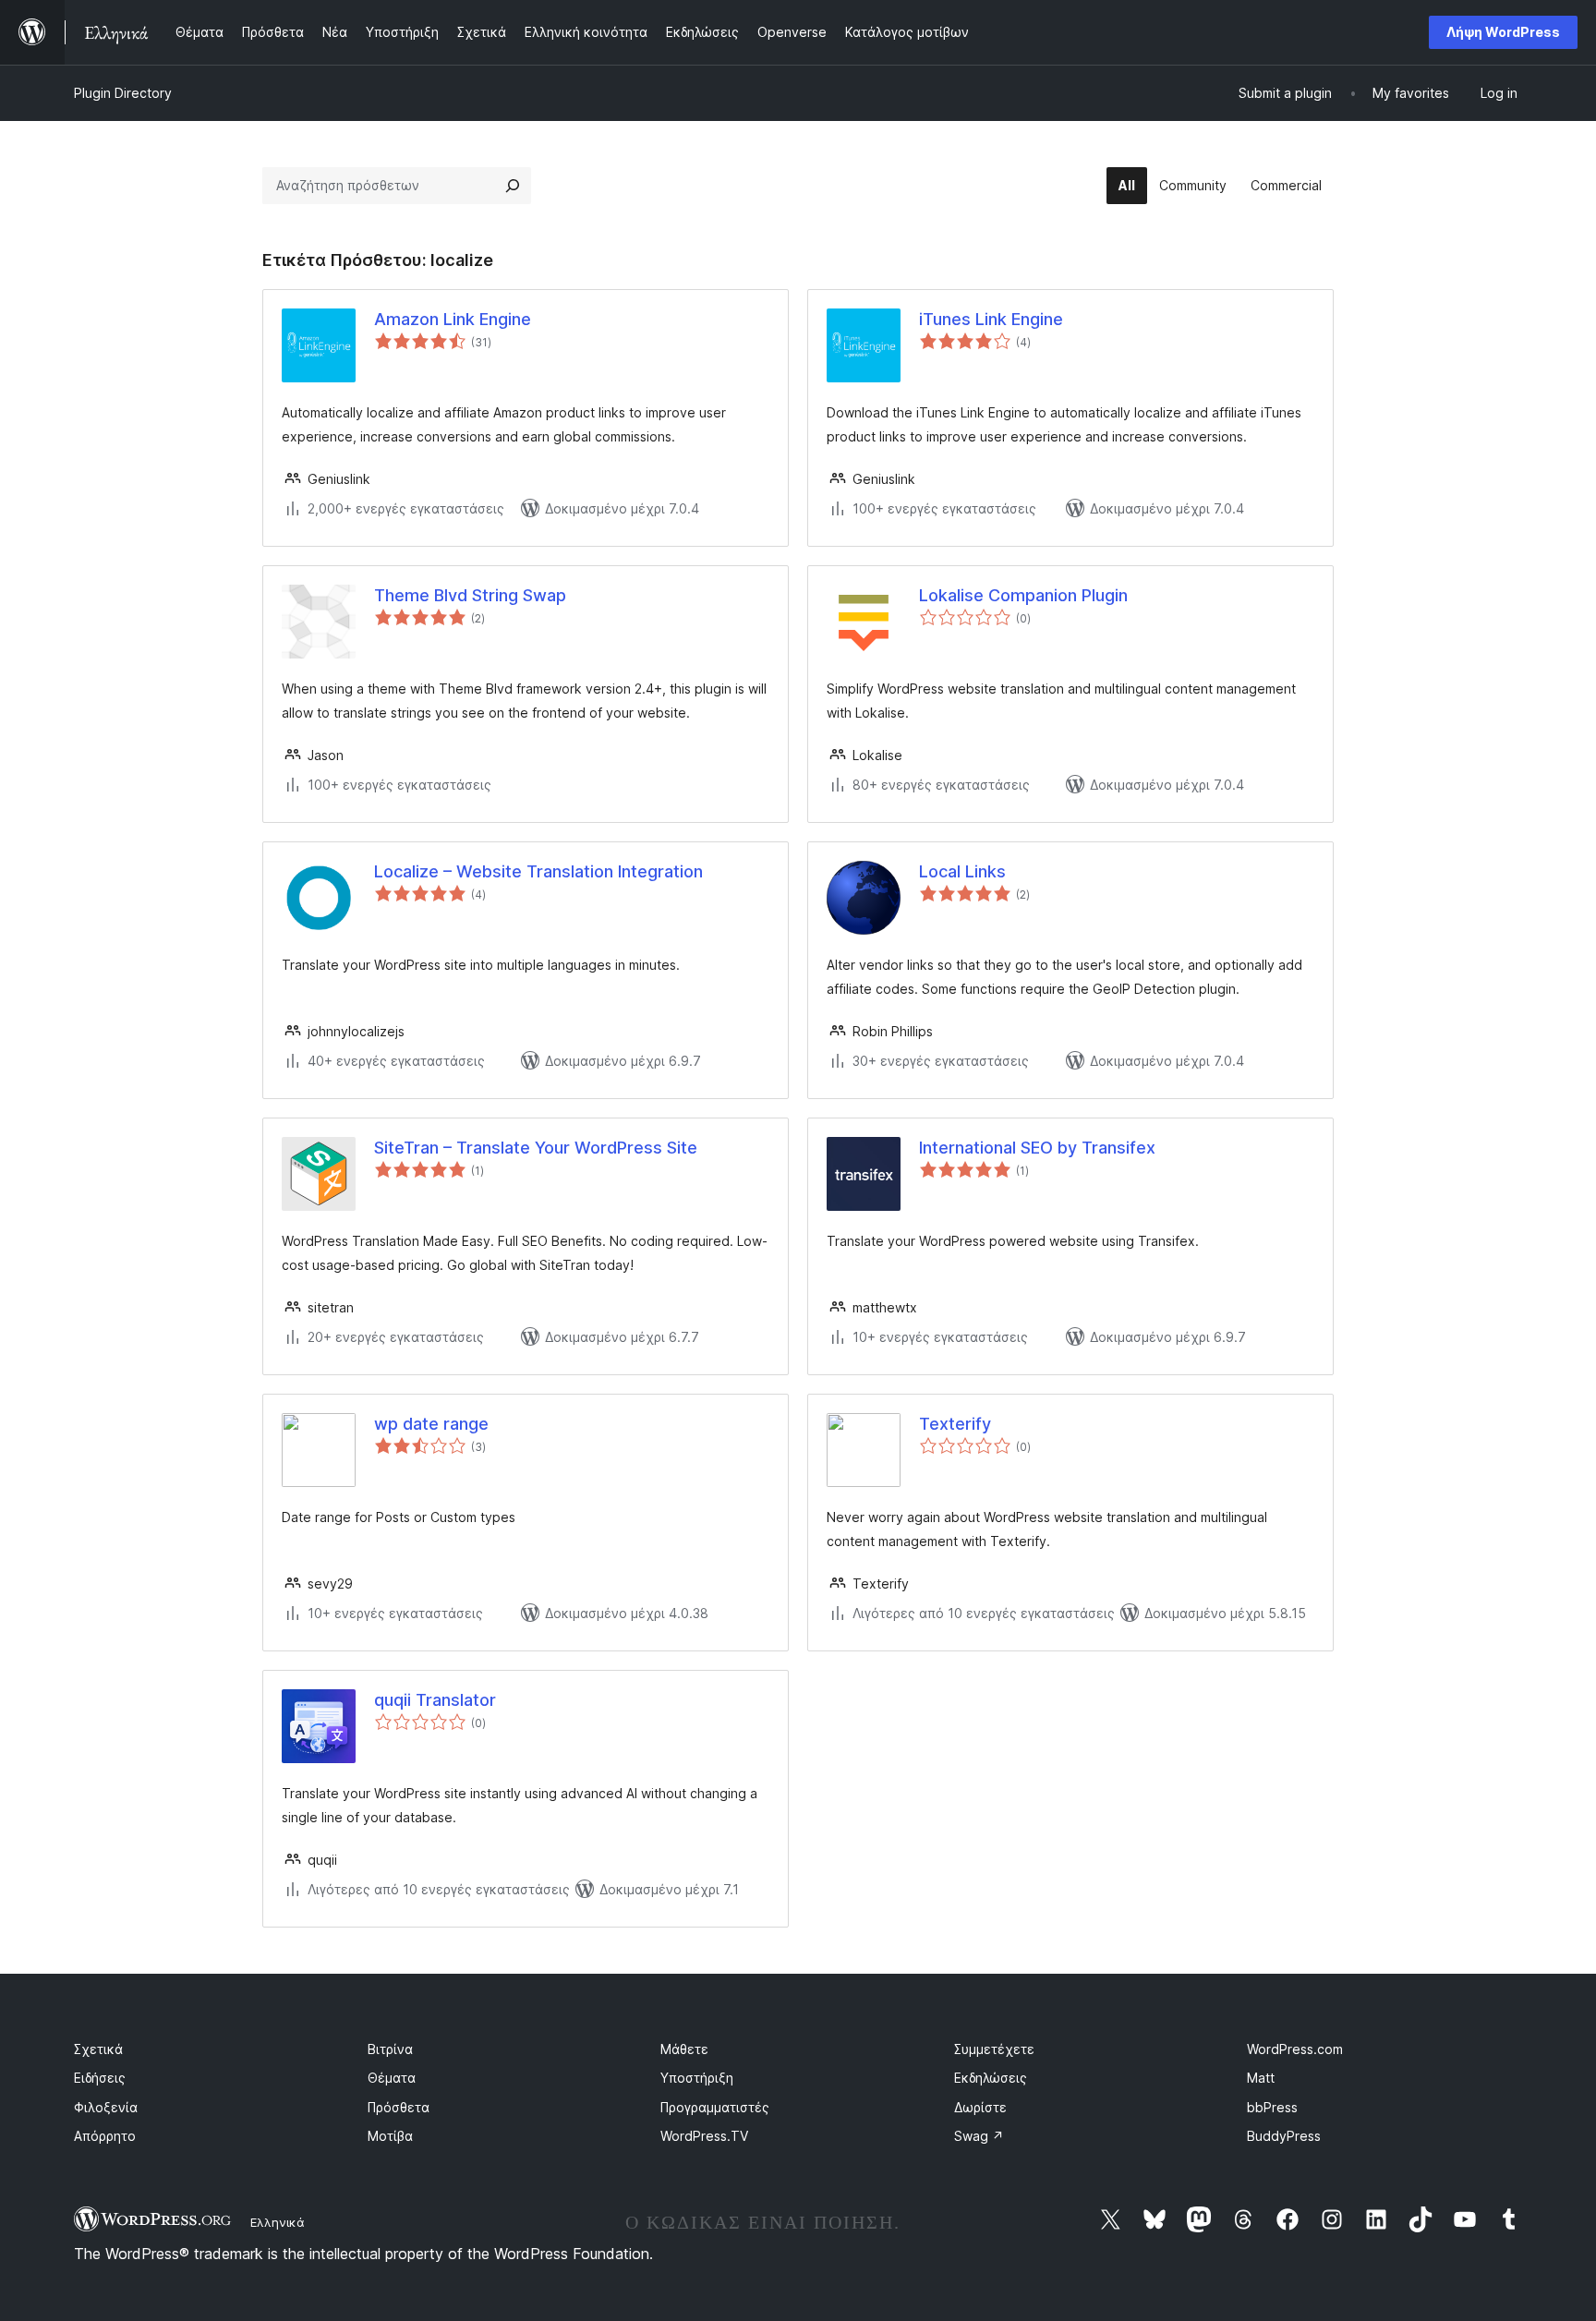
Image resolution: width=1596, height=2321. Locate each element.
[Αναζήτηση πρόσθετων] (513, 186)
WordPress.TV (704, 2136)
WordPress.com (1295, 2049)
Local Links (962, 871)
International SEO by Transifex (1037, 1148)
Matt (1261, 2078)
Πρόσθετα (399, 2107)
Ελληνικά (278, 2222)
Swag (979, 2136)
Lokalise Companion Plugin (1023, 595)
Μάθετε (684, 2049)
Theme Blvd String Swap (470, 595)
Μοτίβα (390, 2136)
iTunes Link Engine (991, 319)
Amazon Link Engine (453, 319)
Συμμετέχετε (994, 2049)
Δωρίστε (980, 2107)
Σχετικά (98, 2049)
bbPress (1272, 2107)
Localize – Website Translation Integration (538, 871)
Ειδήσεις (100, 2078)
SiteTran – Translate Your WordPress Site (536, 1148)
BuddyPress (1284, 2136)
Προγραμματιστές (715, 2107)
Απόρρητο (105, 2136)
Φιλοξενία (106, 2107)
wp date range (431, 1424)
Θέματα (392, 2078)
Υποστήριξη (697, 2078)
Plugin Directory (123, 93)
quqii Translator (435, 1700)
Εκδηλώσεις (991, 2078)
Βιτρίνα (390, 2049)
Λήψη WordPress (1503, 32)
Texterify (955, 1424)
